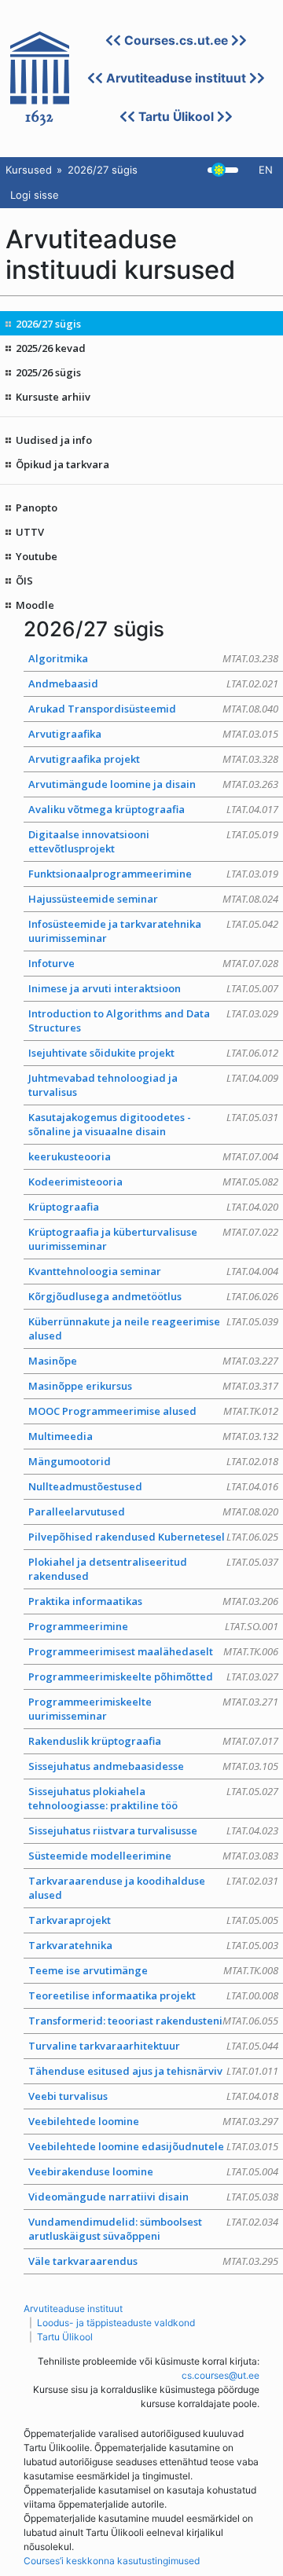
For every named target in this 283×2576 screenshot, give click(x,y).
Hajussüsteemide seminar (153, 899)
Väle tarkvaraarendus (153, 2261)
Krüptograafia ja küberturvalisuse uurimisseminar (153, 1239)
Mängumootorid (153, 1461)
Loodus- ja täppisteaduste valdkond (116, 2323)
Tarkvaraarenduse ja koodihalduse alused (153, 1888)
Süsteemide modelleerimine (153, 1856)
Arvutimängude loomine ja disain (153, 784)
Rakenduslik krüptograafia (153, 1741)
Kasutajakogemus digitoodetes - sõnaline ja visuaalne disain (153, 1124)
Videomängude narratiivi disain (153, 2197)
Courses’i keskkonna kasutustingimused (112, 2561)
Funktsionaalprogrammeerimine (153, 874)
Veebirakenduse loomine (153, 2171)
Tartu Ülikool (176, 117)
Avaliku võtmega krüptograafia (153, 809)
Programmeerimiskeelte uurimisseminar (153, 1709)
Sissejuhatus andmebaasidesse (153, 1766)
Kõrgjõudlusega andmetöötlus (153, 1296)
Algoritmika (153, 658)
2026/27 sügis (48, 324)
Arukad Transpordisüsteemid (153, 709)
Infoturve (153, 963)
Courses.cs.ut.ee (176, 40)
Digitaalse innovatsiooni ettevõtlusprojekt (153, 841)
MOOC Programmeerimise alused (153, 1411)
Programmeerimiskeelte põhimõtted (153, 1676)
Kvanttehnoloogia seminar (153, 1271)
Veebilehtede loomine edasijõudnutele (153, 2146)
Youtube (37, 556)
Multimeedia (153, 1436)
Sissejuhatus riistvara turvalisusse (153, 1830)
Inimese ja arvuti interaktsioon (153, 988)
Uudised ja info (54, 440)
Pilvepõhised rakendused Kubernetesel (153, 1537)
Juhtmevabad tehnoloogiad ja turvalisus (153, 1085)
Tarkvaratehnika (153, 1945)
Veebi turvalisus (153, 2096)
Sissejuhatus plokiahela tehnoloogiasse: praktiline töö (153, 1798)
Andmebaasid (153, 683)
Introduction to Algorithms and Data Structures (153, 1021)
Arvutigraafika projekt (153, 759)
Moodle (35, 605)
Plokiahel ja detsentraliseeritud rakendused (153, 1569)
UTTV (30, 532)
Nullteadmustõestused (153, 1486)
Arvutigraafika (153, 734)
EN (266, 170)
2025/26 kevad (51, 348)
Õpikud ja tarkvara (62, 464)
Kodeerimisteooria (153, 1182)
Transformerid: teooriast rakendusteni (153, 2021)
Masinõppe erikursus (153, 1386)
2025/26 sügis (48, 372)
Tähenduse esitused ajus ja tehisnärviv (153, 2071)
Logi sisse (35, 195)
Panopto (37, 508)
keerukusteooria (153, 1156)
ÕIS (24, 581)
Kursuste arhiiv (53, 397)
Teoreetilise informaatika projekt (153, 1995)
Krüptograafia (153, 1207)
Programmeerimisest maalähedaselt (153, 1651)
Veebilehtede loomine (153, 2121)
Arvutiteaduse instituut (176, 78)
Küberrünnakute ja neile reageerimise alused (153, 1328)
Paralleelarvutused (153, 1512)
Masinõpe (153, 1361)
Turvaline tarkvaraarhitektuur (153, 2046)
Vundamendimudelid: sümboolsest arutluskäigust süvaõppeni (153, 2229)
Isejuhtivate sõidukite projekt (153, 1053)
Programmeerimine (153, 1626)
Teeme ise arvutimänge (153, 1970)
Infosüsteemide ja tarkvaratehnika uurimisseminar (153, 931)
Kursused (29, 170)
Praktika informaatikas (153, 1601)
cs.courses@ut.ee (221, 2375)
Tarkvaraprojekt (153, 1920)
